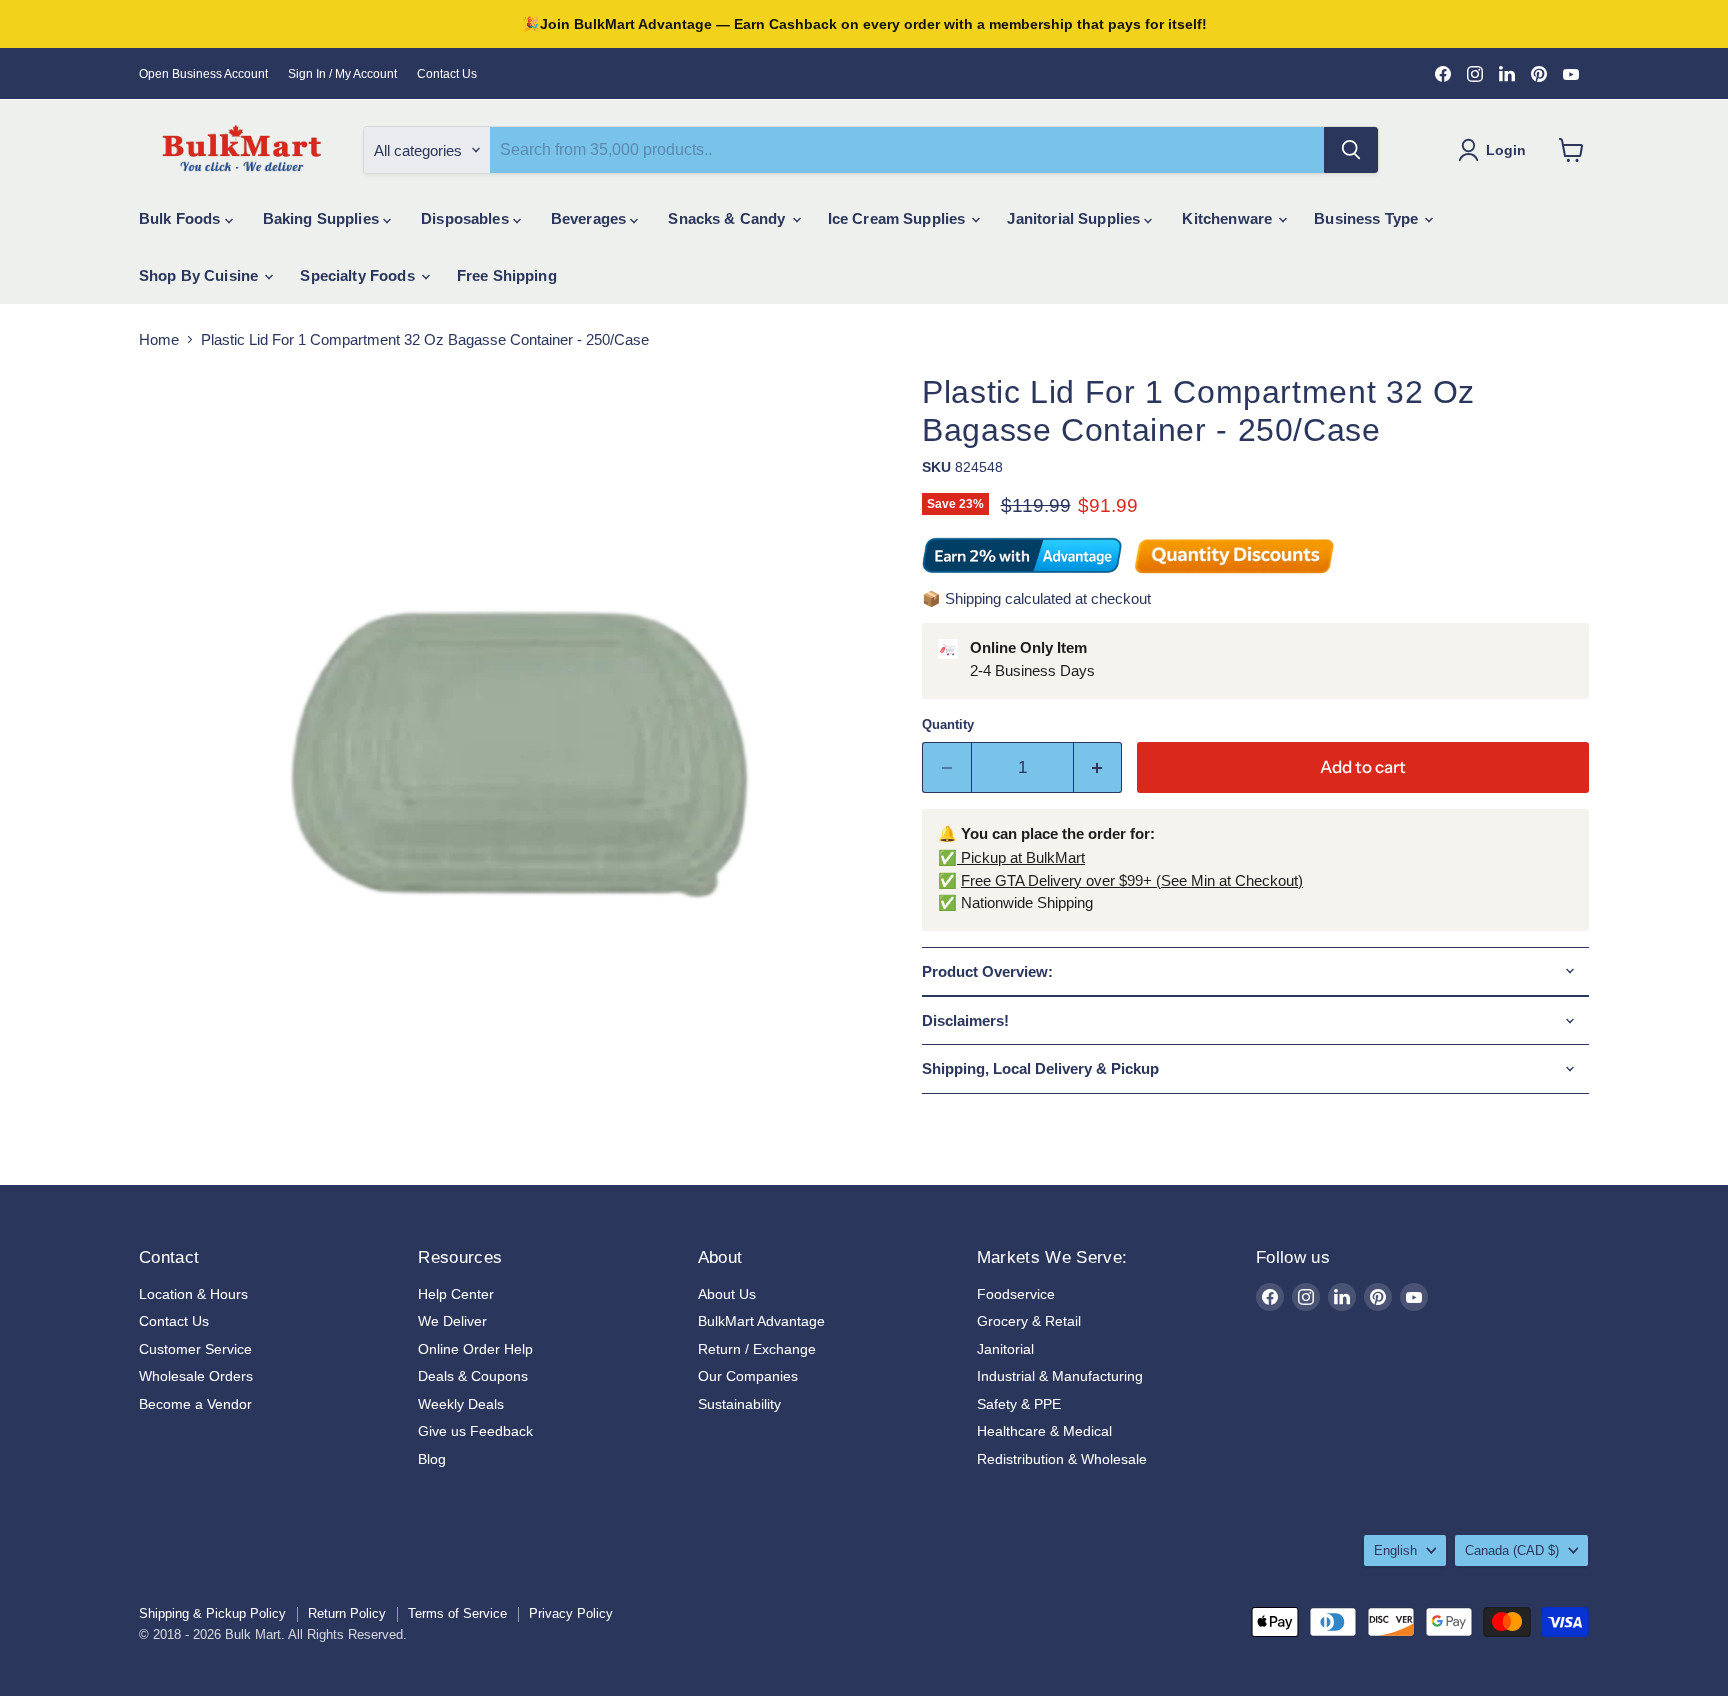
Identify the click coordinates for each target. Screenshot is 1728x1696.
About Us (727, 1294)
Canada (1512, 1550)
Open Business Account (203, 74)
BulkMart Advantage (761, 1321)
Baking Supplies (323, 218)
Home (159, 339)
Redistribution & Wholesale (1062, 1459)
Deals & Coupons (473, 1376)
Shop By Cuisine (200, 275)
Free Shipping (507, 275)
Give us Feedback (475, 1431)
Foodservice (1016, 1294)
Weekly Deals (461, 1404)
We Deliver (452, 1321)
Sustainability (739, 1404)
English (1395, 1550)
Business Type (1368, 218)
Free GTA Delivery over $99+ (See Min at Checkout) (1132, 880)
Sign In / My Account (342, 74)
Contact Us (447, 74)
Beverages (591, 218)
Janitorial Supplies (1075, 218)
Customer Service (195, 1349)
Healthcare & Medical (1044, 1431)
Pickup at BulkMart (1021, 857)
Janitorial (1005, 1349)
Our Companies (748, 1376)
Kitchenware (1229, 218)
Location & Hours (193, 1294)
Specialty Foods (359, 275)
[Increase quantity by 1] (1098, 767)
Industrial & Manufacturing (1060, 1376)
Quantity (948, 724)
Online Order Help (475, 1349)
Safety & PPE (1019, 1404)
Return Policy (347, 1613)
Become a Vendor (195, 1404)
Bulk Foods (182, 218)
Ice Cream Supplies (899, 218)
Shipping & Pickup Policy (212, 1613)
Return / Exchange (757, 1349)
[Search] (1351, 150)
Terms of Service (457, 1613)
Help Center (456, 1294)
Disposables (467, 218)
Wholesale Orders (196, 1376)
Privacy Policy (571, 1613)
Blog (432, 1459)
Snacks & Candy (728, 218)
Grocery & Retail (1029, 1321)
